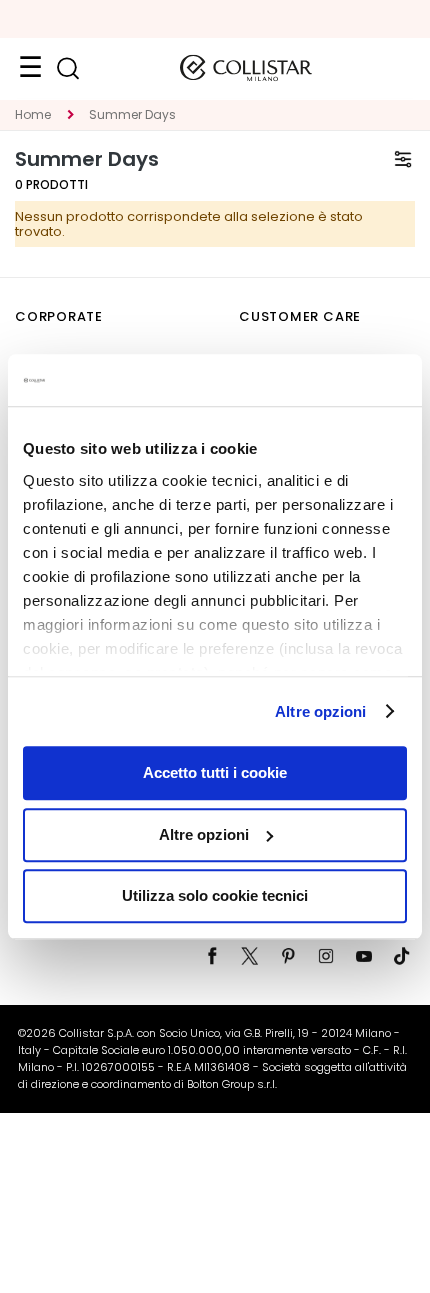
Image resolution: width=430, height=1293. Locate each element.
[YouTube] (364, 956)
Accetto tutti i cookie (215, 772)
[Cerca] (67, 68)
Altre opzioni (320, 711)
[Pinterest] (288, 956)
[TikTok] (402, 956)
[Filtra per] (403, 159)
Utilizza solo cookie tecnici (215, 895)
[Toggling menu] (30, 68)
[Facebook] (212, 956)
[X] (250, 956)
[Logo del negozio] (246, 68)
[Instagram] (326, 956)
